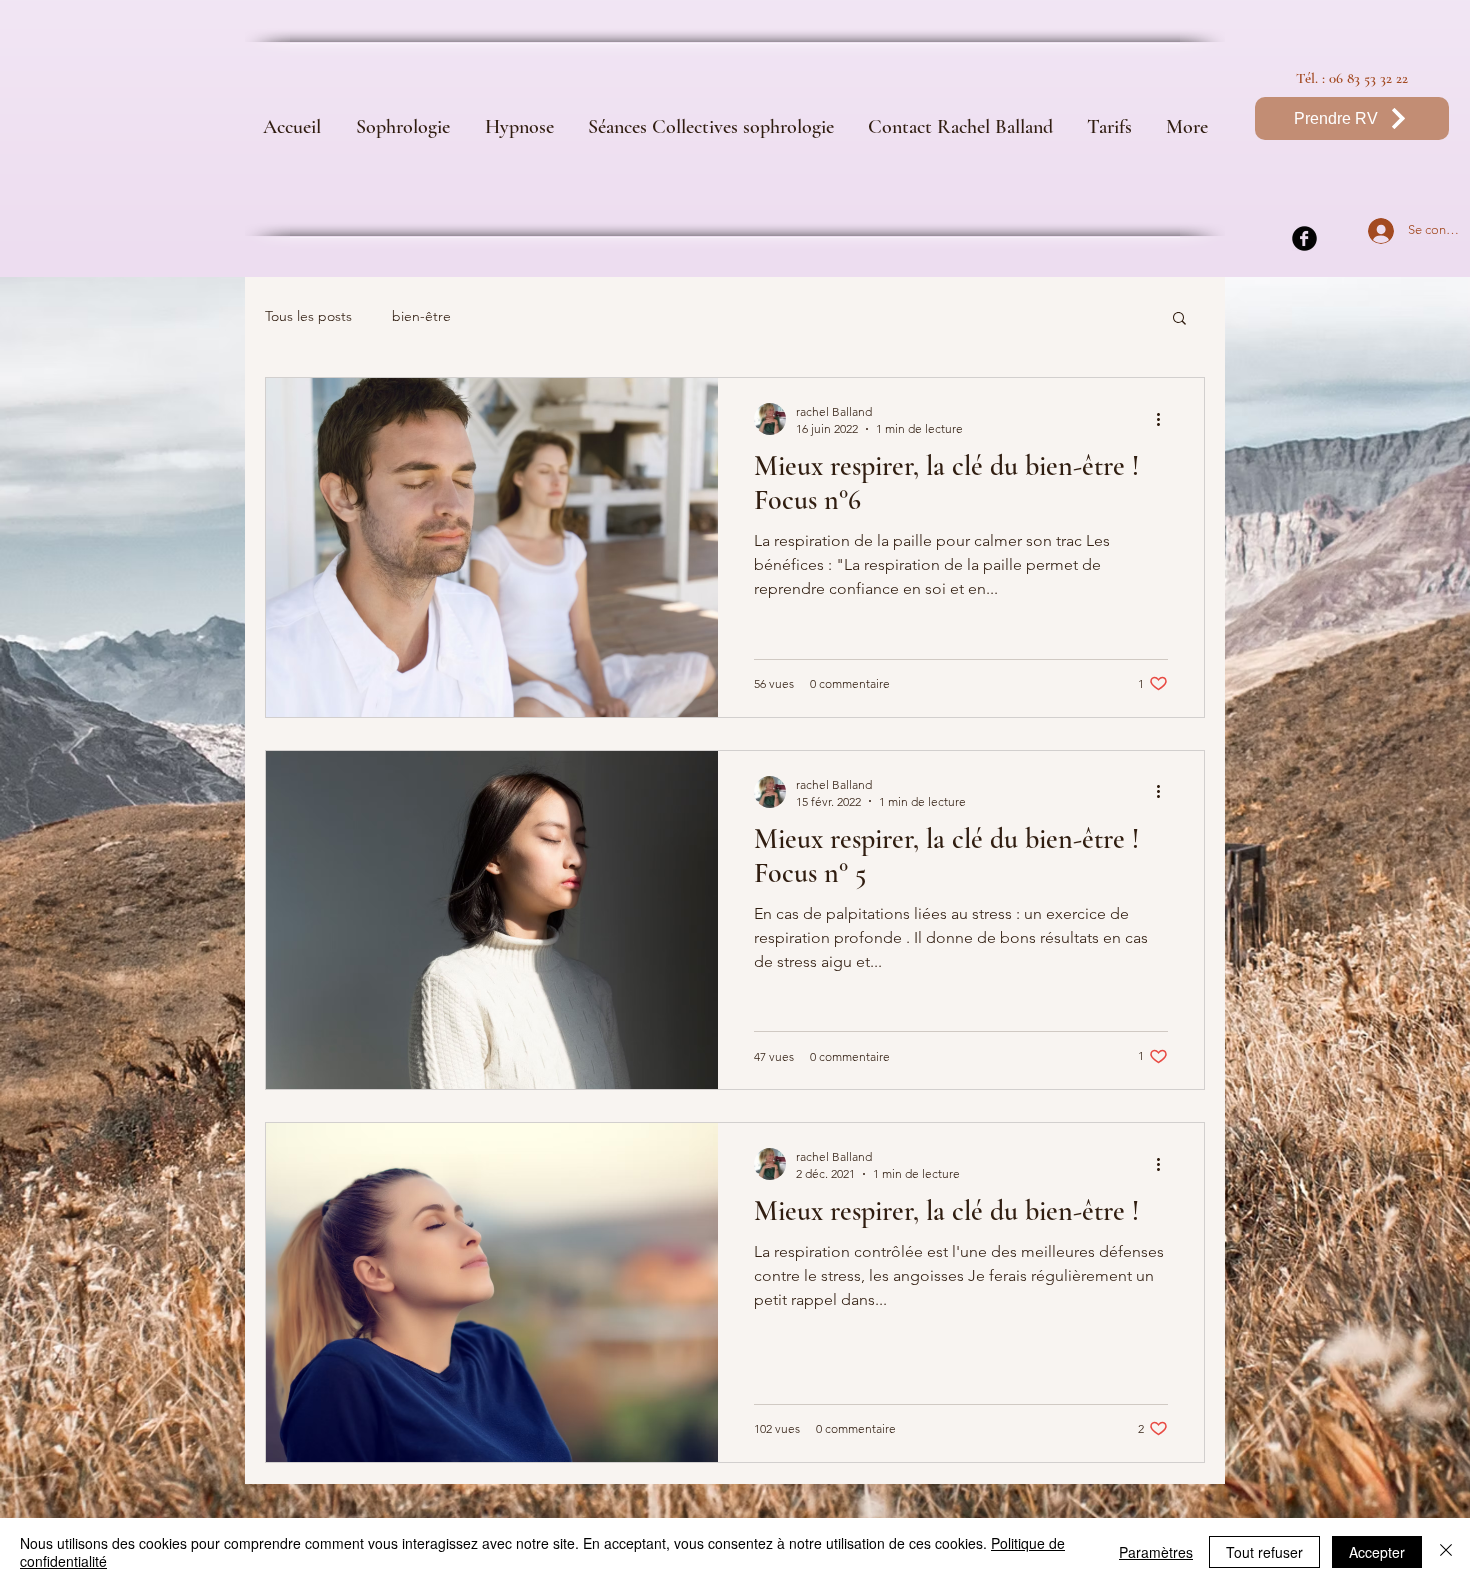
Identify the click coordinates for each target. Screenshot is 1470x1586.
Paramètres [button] (1156, 1552)
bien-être (421, 316)
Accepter (1377, 1552)
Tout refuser (1264, 1552)
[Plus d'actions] (1165, 419)
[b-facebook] (1304, 238)
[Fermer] (1446, 1552)
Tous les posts (308, 316)
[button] (1179, 319)
